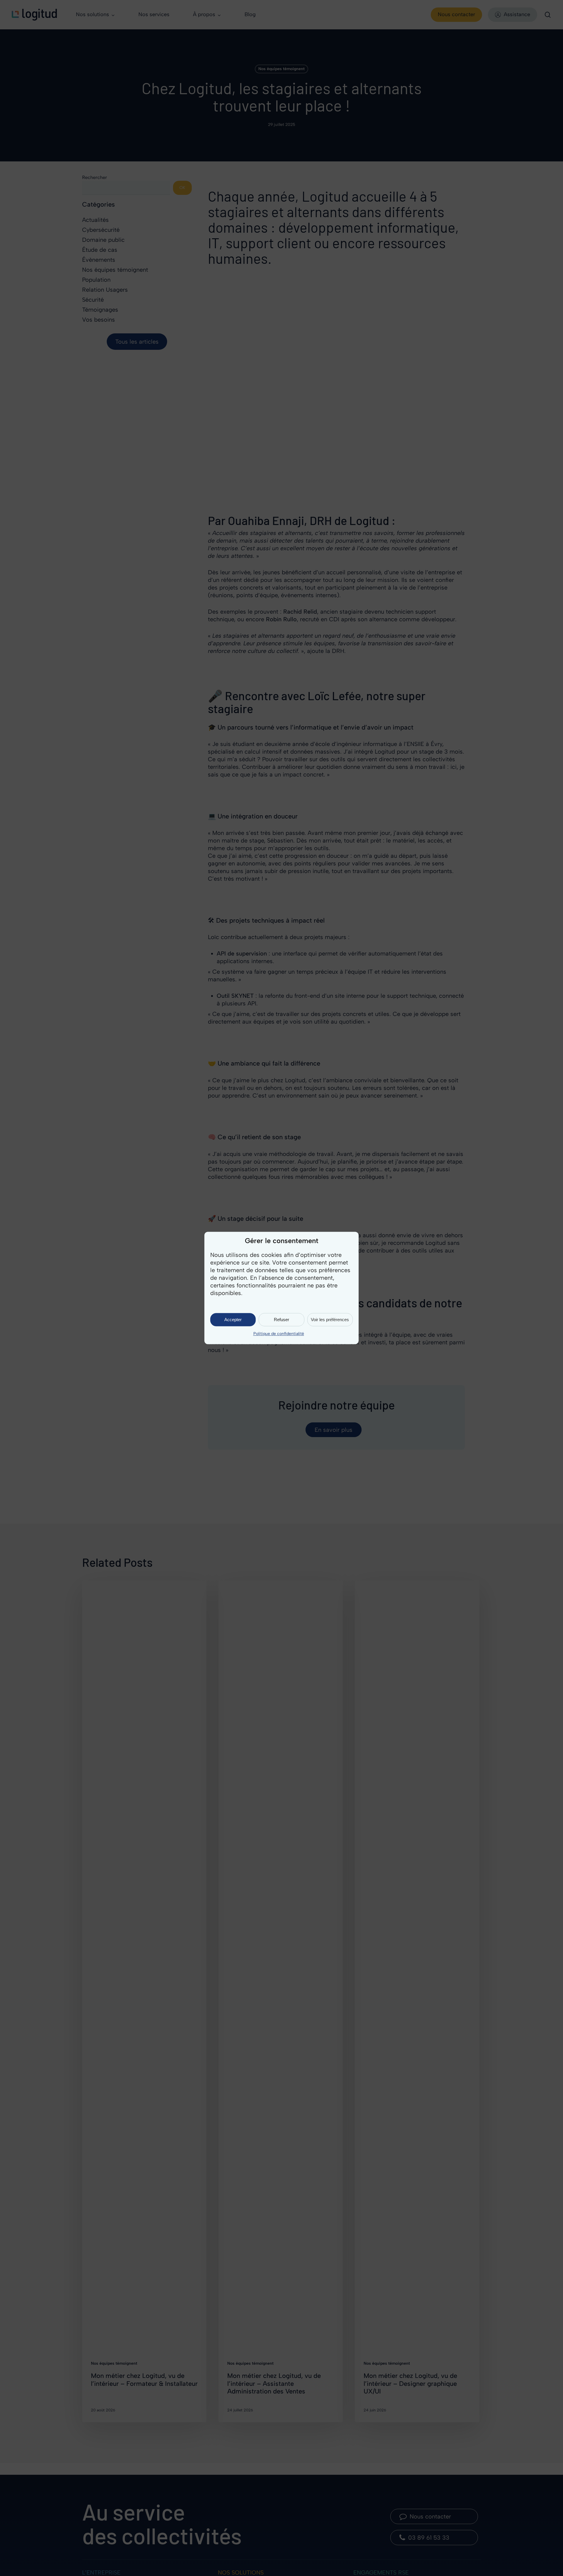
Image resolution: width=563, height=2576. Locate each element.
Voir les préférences (330, 1320)
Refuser (281, 1320)
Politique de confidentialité (279, 1334)
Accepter (233, 1320)
